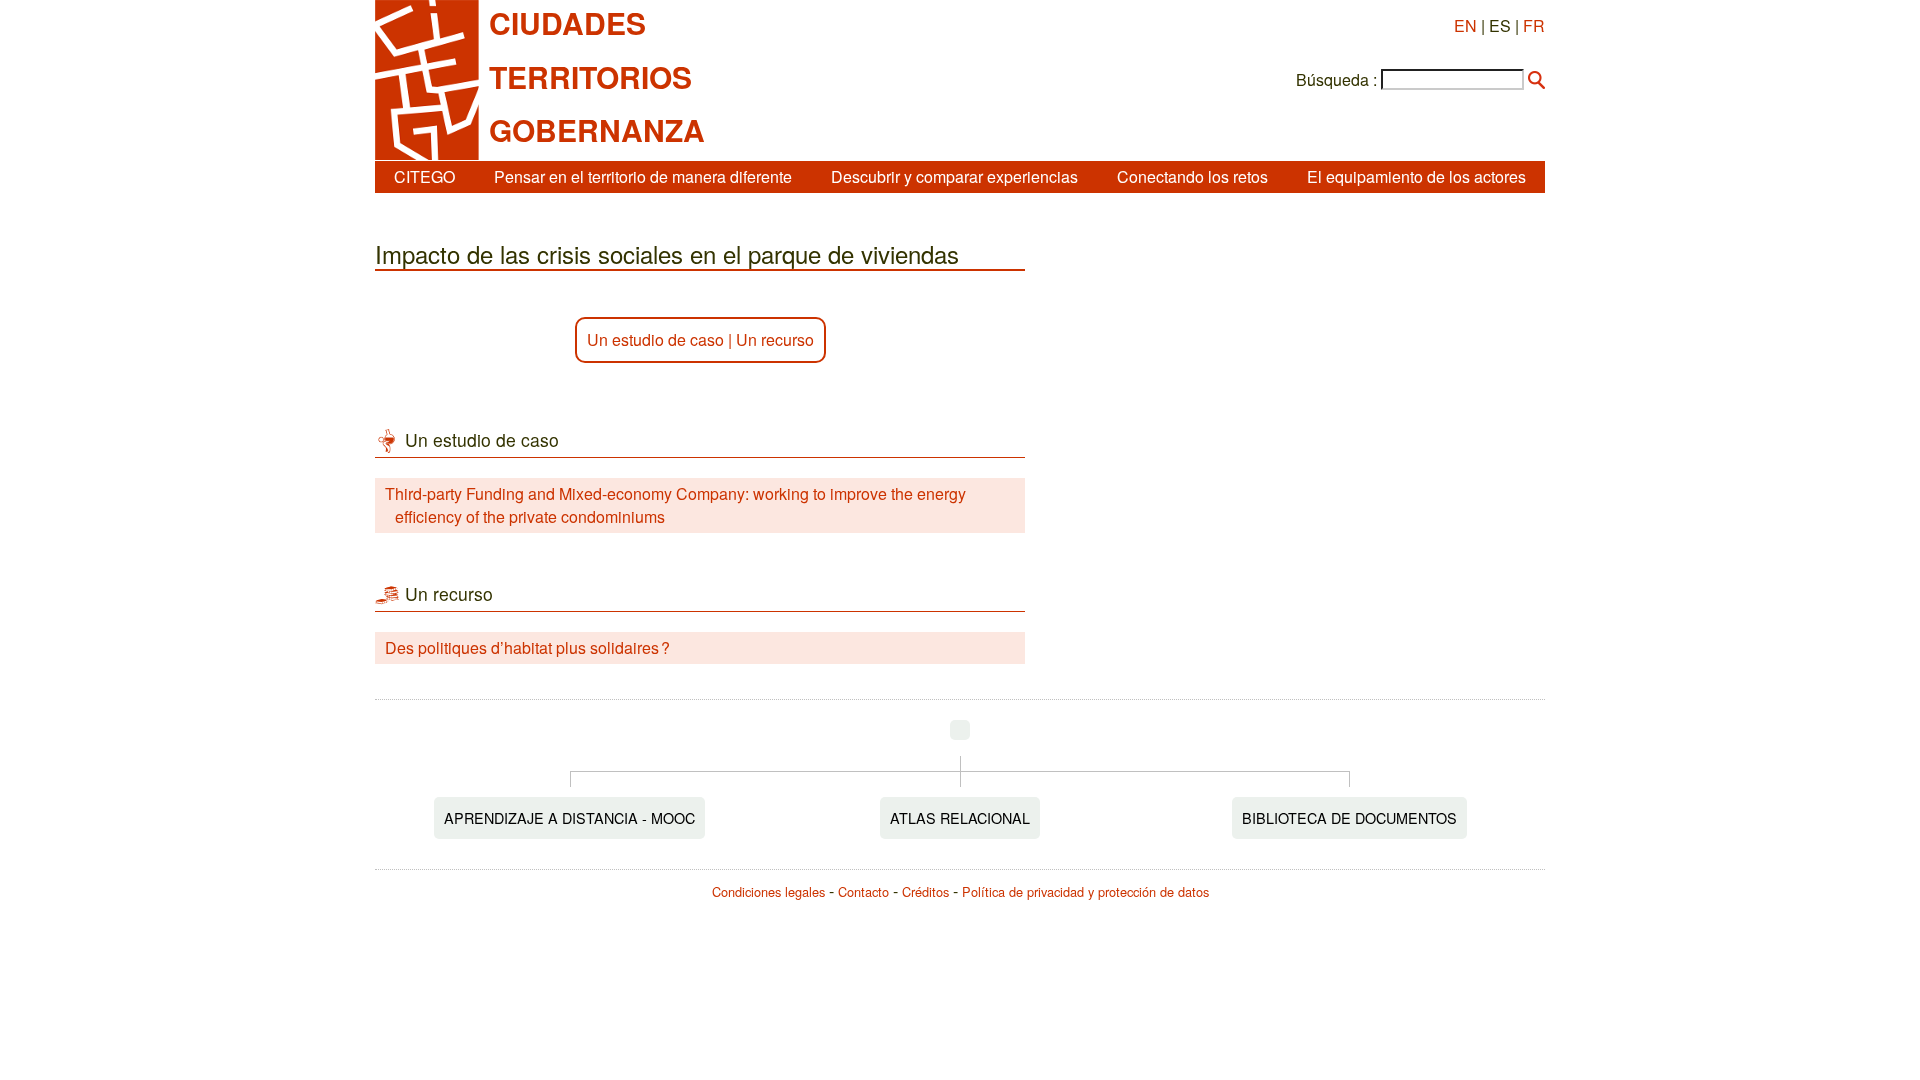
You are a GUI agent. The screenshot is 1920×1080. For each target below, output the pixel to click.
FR (1534, 25)
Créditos (925, 891)
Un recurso (775, 339)
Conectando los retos (1192, 176)
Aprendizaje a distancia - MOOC (569, 817)
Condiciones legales (768, 891)
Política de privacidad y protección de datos (1085, 891)
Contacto (863, 891)
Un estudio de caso (655, 339)
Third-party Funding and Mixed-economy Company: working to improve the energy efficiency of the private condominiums (675, 504)
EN (1465, 25)
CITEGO (424, 176)
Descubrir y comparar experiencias (954, 176)
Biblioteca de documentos (1349, 817)
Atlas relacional (960, 817)
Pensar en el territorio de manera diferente (643, 176)
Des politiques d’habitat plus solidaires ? (527, 647)
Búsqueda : (1336, 80)
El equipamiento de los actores (1416, 176)
